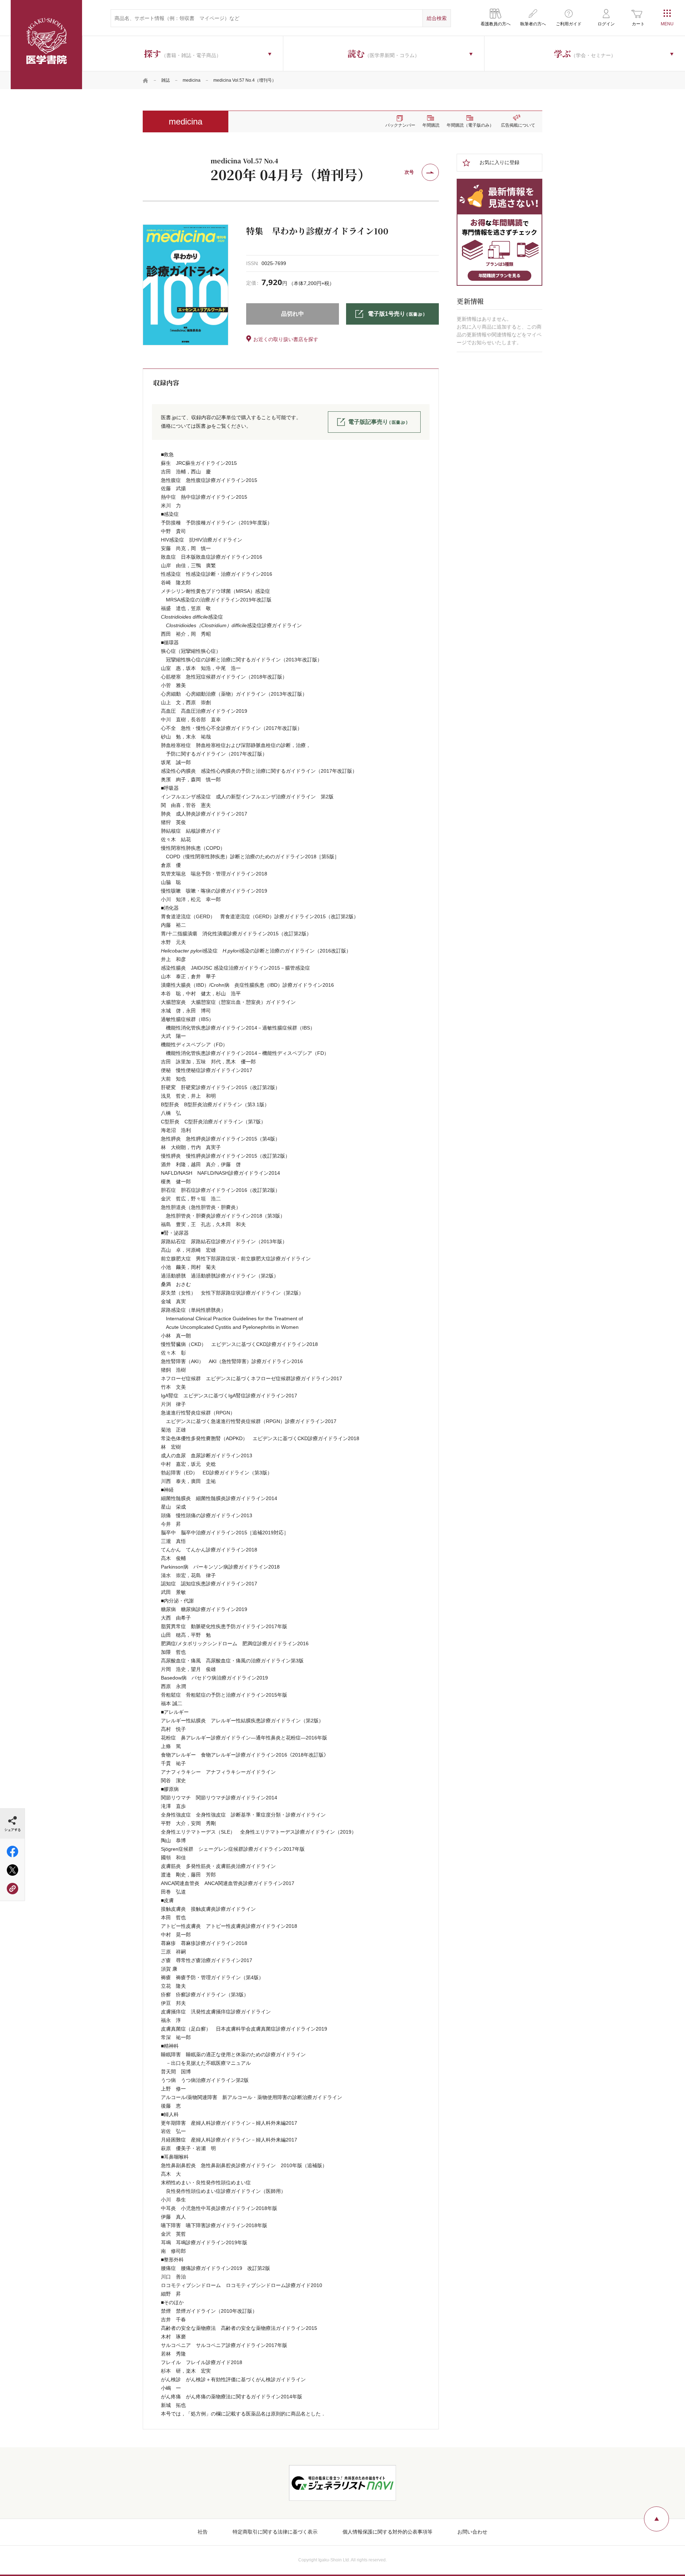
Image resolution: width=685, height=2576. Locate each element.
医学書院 (46, 45)
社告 (203, 2532)
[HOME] (146, 80)
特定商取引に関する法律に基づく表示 (275, 2532)
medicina (192, 80)
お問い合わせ (472, 2532)
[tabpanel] (186, 285)
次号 (409, 172)
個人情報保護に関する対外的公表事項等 (387, 2532)
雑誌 (166, 80)
